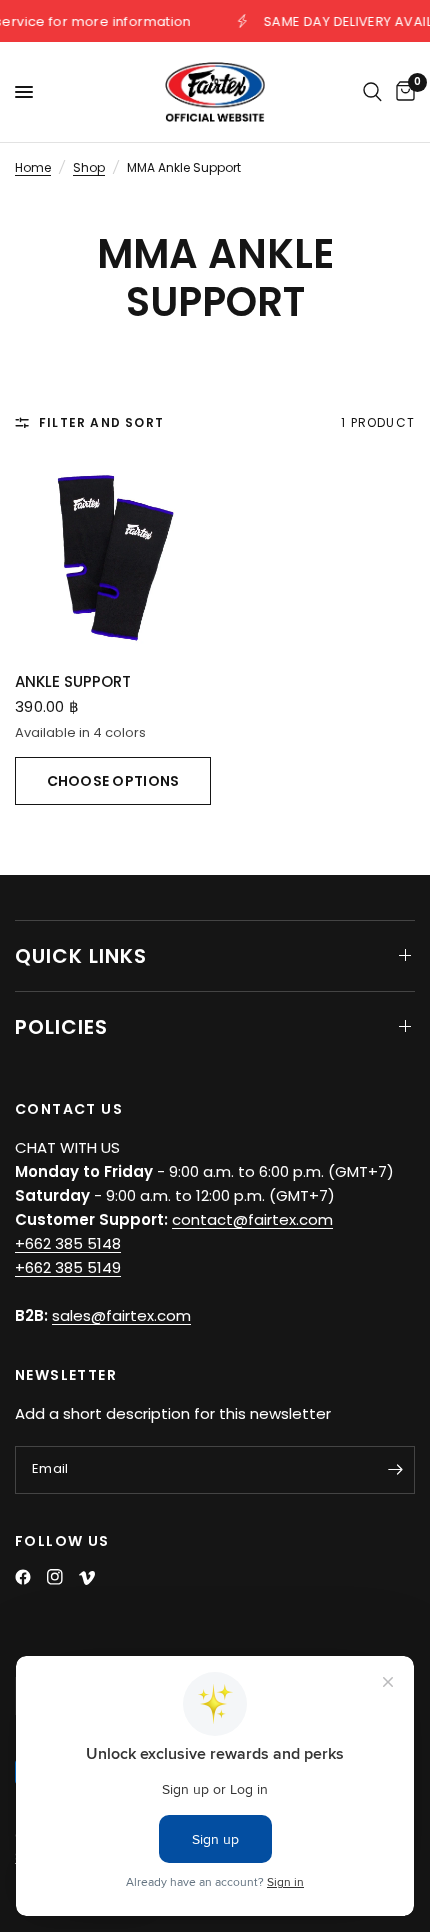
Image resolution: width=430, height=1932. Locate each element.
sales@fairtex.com (121, 1315)
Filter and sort (101, 422)
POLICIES (61, 1027)
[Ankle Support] (113, 558)
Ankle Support (73, 681)
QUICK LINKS (81, 956)
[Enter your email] (395, 1470)
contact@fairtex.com (252, 1219)
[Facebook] (23, 1577)
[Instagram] (55, 1577)
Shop (89, 167)
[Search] (372, 92)
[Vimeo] (87, 1578)
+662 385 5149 (68, 1267)
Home (33, 167)
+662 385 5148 (68, 1243)
